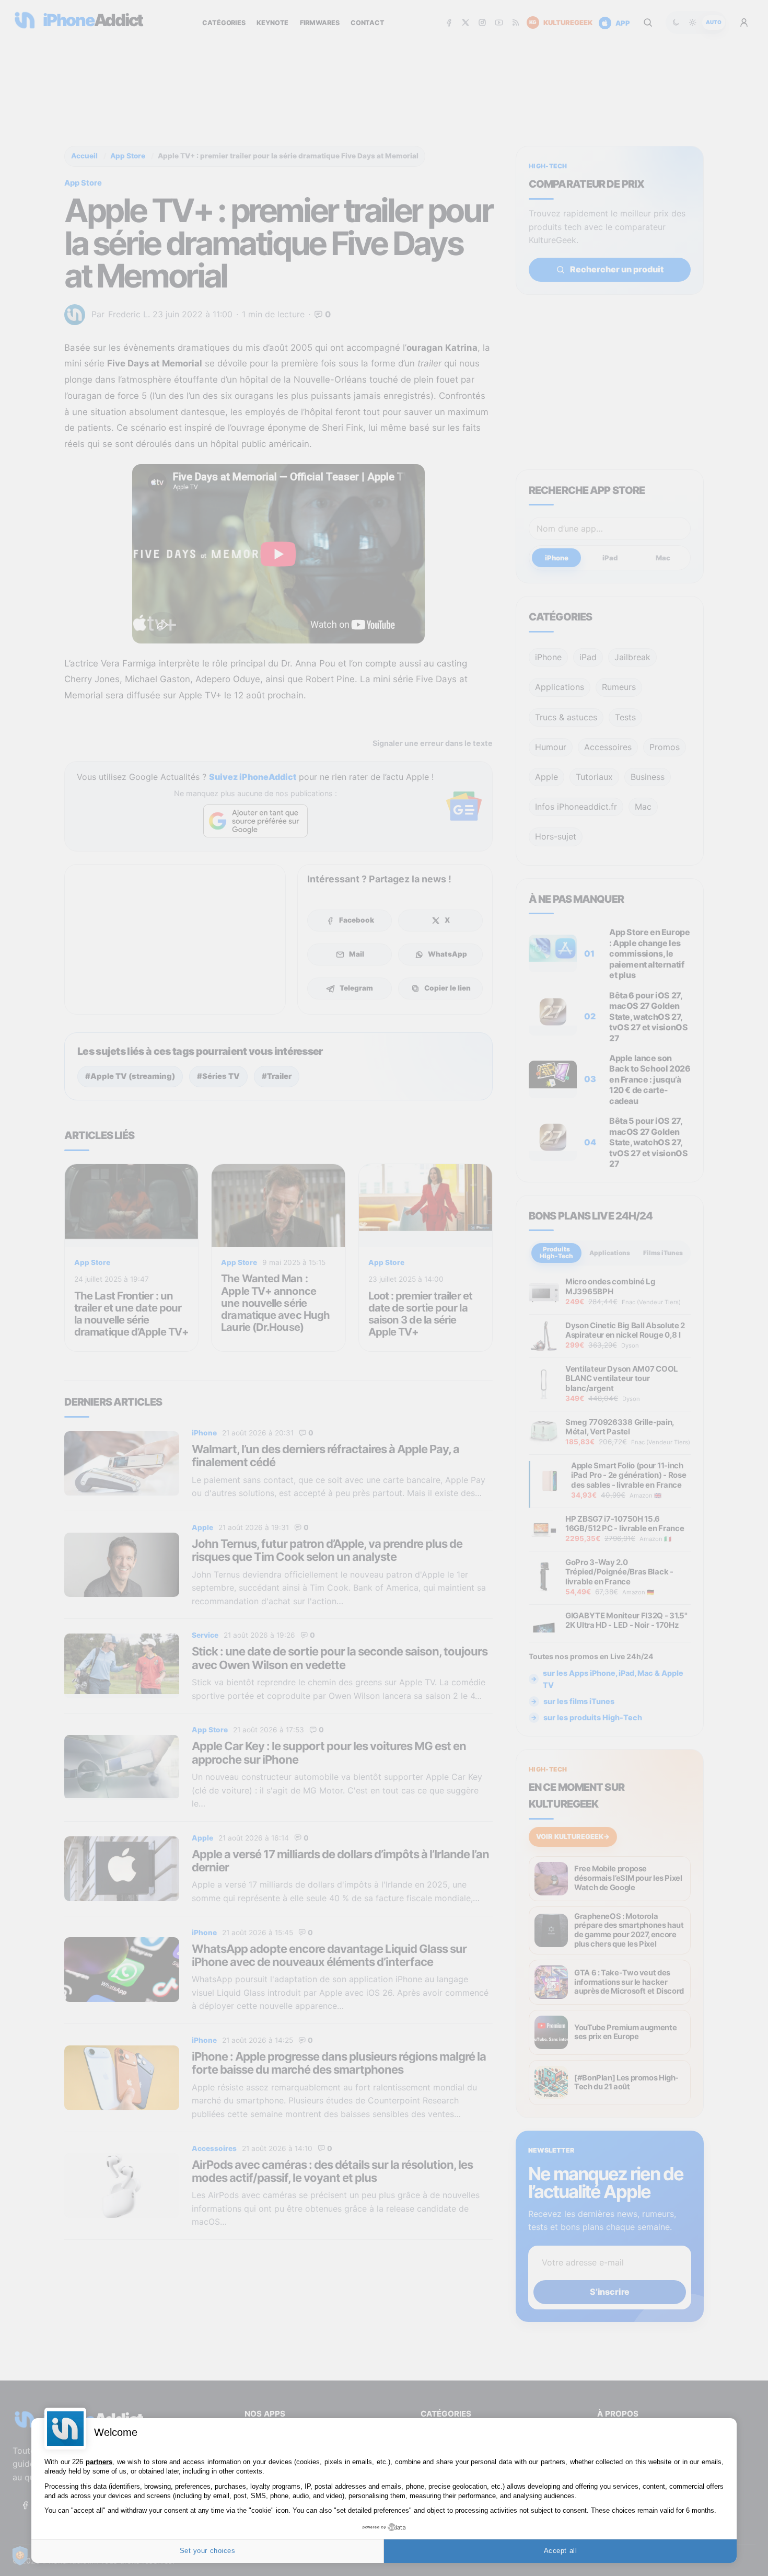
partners (99, 2462)
